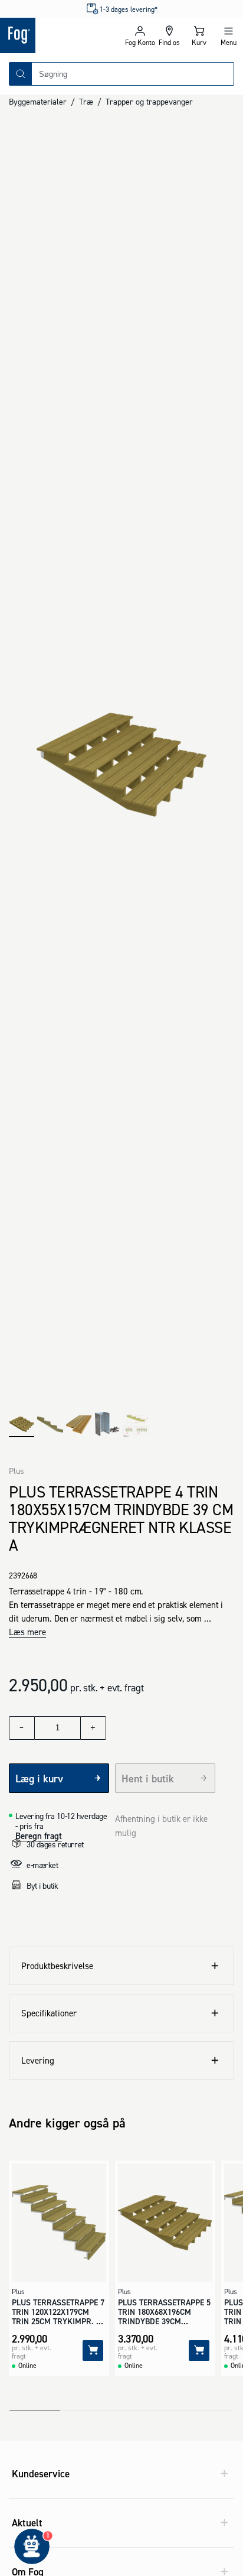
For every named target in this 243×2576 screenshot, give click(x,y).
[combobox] (133, 74)
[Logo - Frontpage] (61, 35)
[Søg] (21, 74)
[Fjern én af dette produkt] (22, 1728)
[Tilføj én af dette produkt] (93, 1728)
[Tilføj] (93, 2351)
